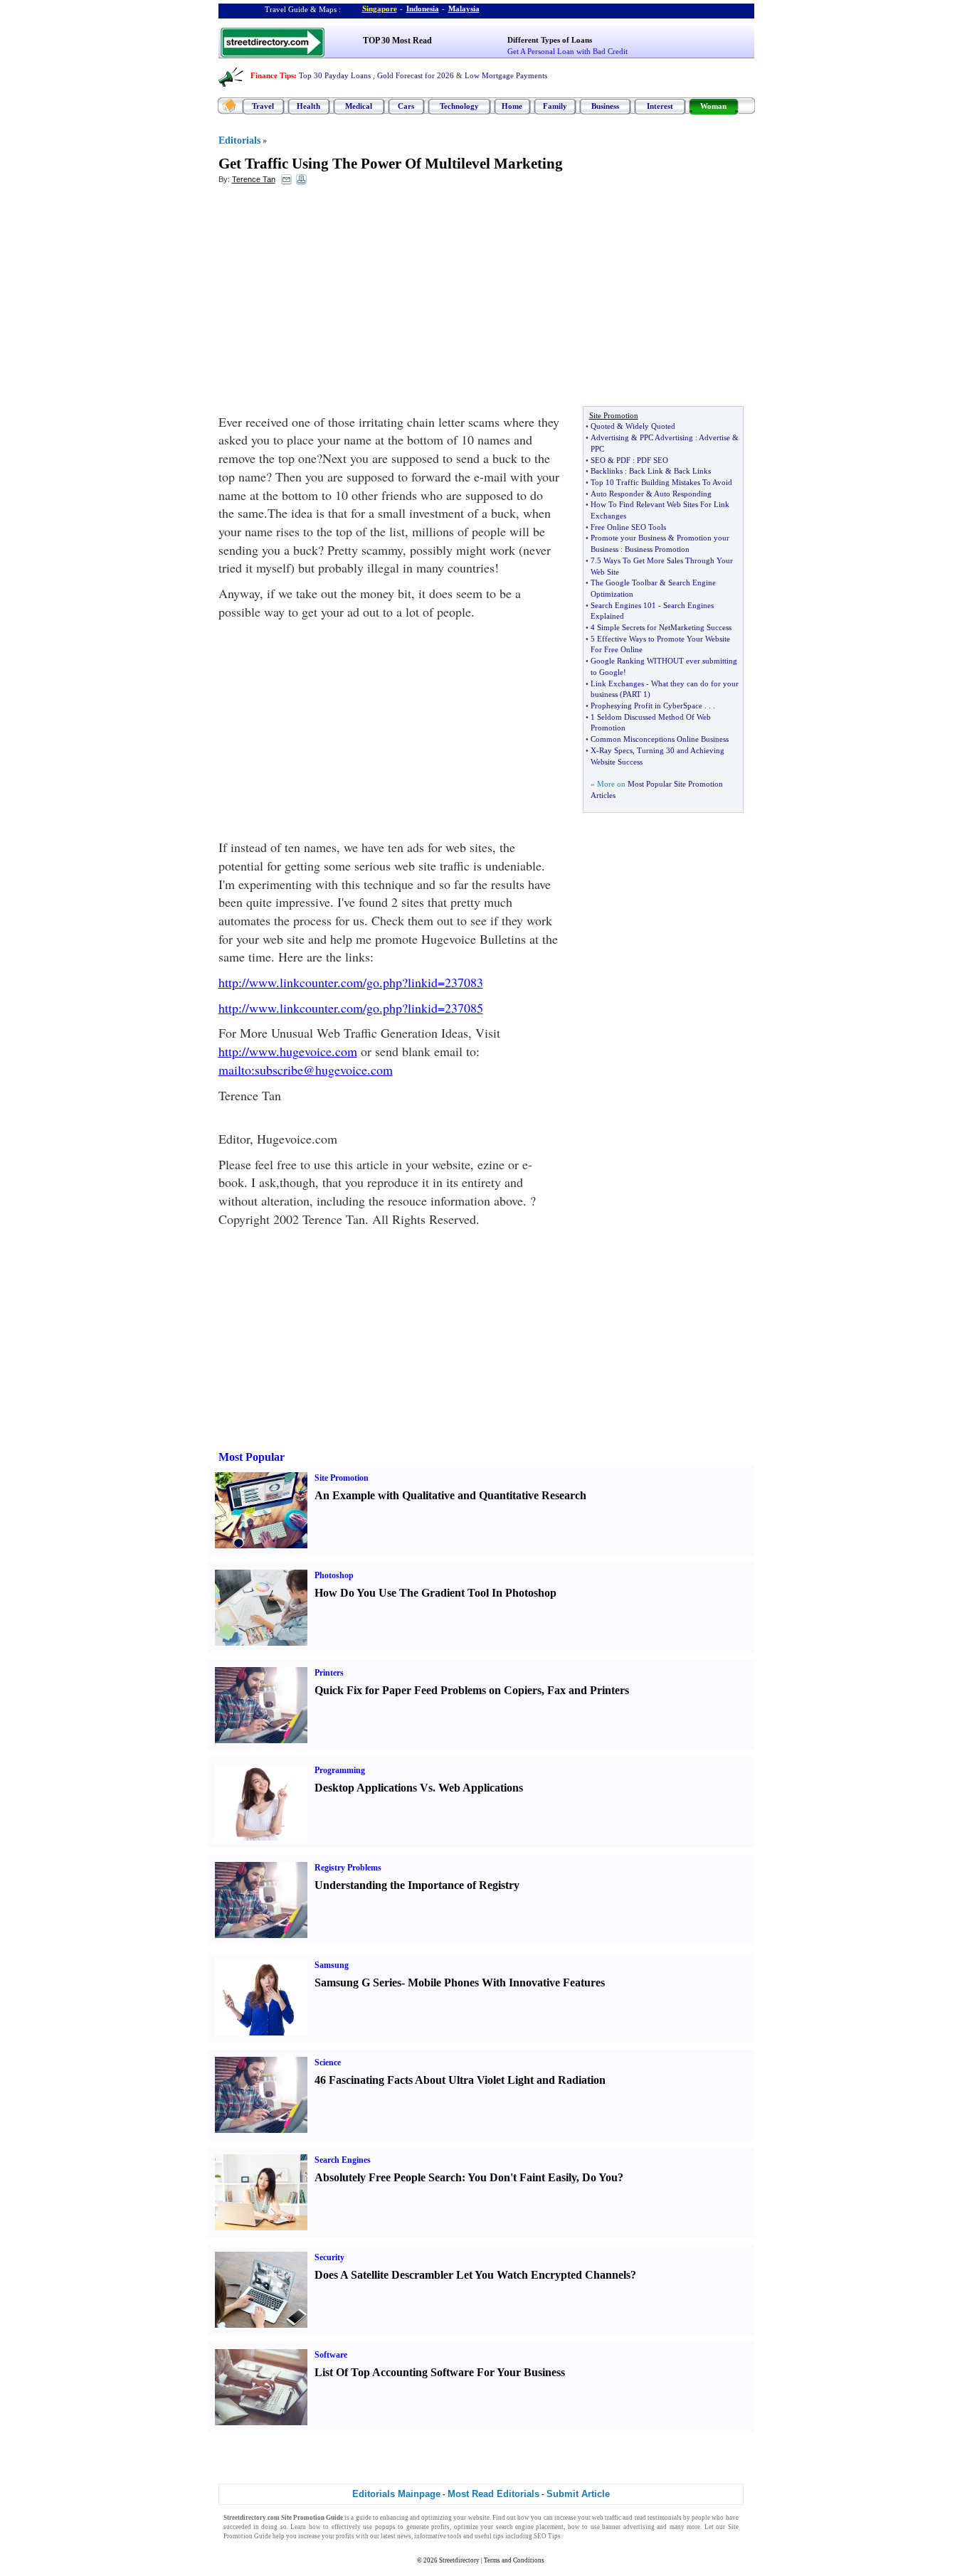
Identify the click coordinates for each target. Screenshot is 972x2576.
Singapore (380, 9)
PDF (623, 460)
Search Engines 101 (623, 605)
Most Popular (252, 1457)
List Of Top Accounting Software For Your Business (440, 2372)
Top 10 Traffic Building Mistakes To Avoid (661, 482)
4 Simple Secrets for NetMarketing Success (661, 627)
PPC (597, 449)
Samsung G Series (358, 1982)
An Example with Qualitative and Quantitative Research (450, 1495)
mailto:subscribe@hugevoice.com (306, 1070)
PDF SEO (653, 460)
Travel (263, 106)
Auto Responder (617, 494)
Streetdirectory (459, 2560)
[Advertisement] (334, 299)
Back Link (646, 471)
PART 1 (635, 694)
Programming (340, 1770)
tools (455, 2536)
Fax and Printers (588, 1690)
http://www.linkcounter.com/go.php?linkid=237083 (351, 982)
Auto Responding (683, 494)
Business (605, 106)
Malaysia (464, 9)
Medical (359, 106)
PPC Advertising (666, 437)
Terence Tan (254, 179)
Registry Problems (348, 1868)
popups (385, 2527)
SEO (598, 460)
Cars (406, 106)
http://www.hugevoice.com (288, 1051)
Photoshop (334, 1575)
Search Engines (343, 2160)
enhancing (394, 2518)
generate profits (428, 2527)
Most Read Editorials (493, 2494)
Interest (660, 106)
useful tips (489, 2536)
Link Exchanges (617, 683)
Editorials (239, 140)
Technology (459, 106)
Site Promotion (342, 1478)
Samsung (332, 1965)
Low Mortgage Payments (506, 75)
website (479, 2518)
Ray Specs (616, 750)
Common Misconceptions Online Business (660, 739)
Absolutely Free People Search (388, 2177)
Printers (329, 1673)
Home (512, 106)
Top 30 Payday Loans (335, 75)
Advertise (714, 437)
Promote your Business (628, 538)
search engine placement (530, 2527)
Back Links (692, 471)
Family (555, 106)
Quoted (603, 426)
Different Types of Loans (550, 40)
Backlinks (607, 471)
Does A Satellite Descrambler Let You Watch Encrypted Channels (472, 2275)
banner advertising (628, 2527)
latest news (396, 2536)
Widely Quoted (650, 426)
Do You (600, 2177)
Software (331, 2355)
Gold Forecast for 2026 (416, 75)
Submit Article (578, 2494)
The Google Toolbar (624, 582)
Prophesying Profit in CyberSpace (646, 706)
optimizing (437, 2518)
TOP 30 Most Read (397, 41)
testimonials (665, 2518)
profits (345, 2536)
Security (329, 2257)
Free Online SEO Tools (628, 527)
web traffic (607, 2518)
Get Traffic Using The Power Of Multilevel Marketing (391, 164)
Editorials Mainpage (396, 2494)
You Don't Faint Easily (522, 2177)
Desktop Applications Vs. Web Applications (419, 1788)
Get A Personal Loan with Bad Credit (567, 51)
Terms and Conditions (514, 2560)
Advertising (610, 437)
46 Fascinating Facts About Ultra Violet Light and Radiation (460, 2080)
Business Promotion (657, 549)
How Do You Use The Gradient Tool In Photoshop (435, 1593)
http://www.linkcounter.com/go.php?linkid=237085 (351, 1008)
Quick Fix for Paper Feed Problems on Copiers (428, 1690)
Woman (713, 106)
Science (328, 2063)
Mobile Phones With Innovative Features (506, 1982)
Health (308, 106)
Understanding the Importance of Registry (417, 1885)
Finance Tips (272, 75)
